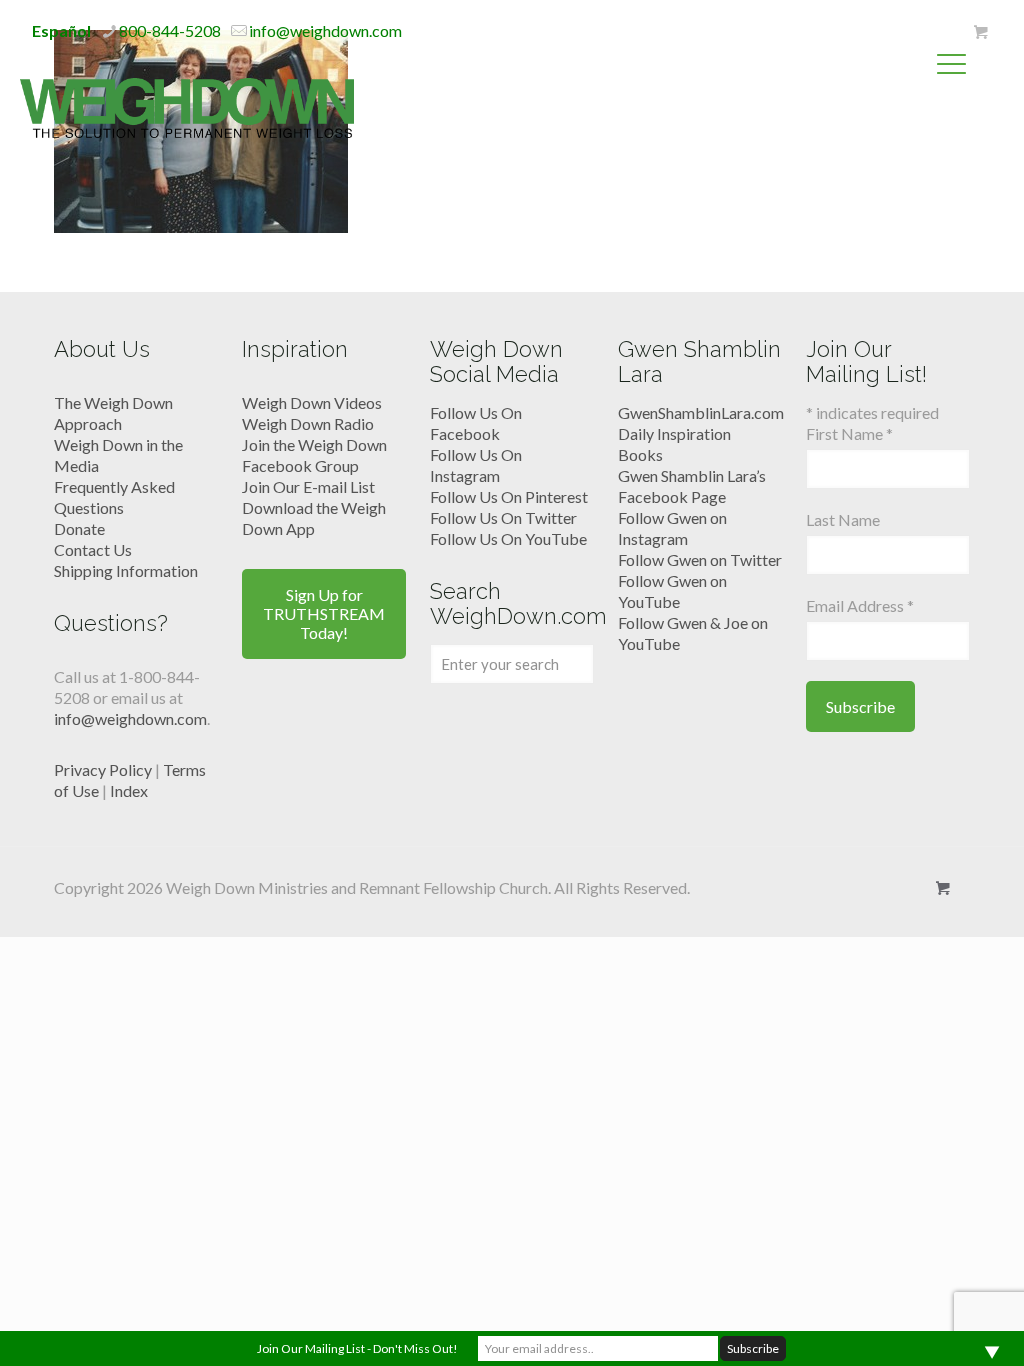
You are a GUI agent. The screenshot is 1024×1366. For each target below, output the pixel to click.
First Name (849, 433)
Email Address (860, 605)
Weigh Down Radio (308, 423)
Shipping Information (126, 570)
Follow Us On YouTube (508, 538)
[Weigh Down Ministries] (187, 106)
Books (640, 454)
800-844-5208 (170, 30)
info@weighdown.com (325, 30)
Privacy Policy (103, 769)
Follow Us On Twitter (503, 517)
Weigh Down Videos (312, 402)
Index (129, 790)
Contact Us (93, 549)
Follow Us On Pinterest (509, 496)
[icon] (980, 32)
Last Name (843, 519)
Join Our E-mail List (308, 486)
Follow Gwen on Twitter (700, 559)
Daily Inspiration (674, 433)
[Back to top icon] (928, 1325)
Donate (79, 528)
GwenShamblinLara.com (701, 412)
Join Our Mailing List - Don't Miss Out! (357, 1348)
